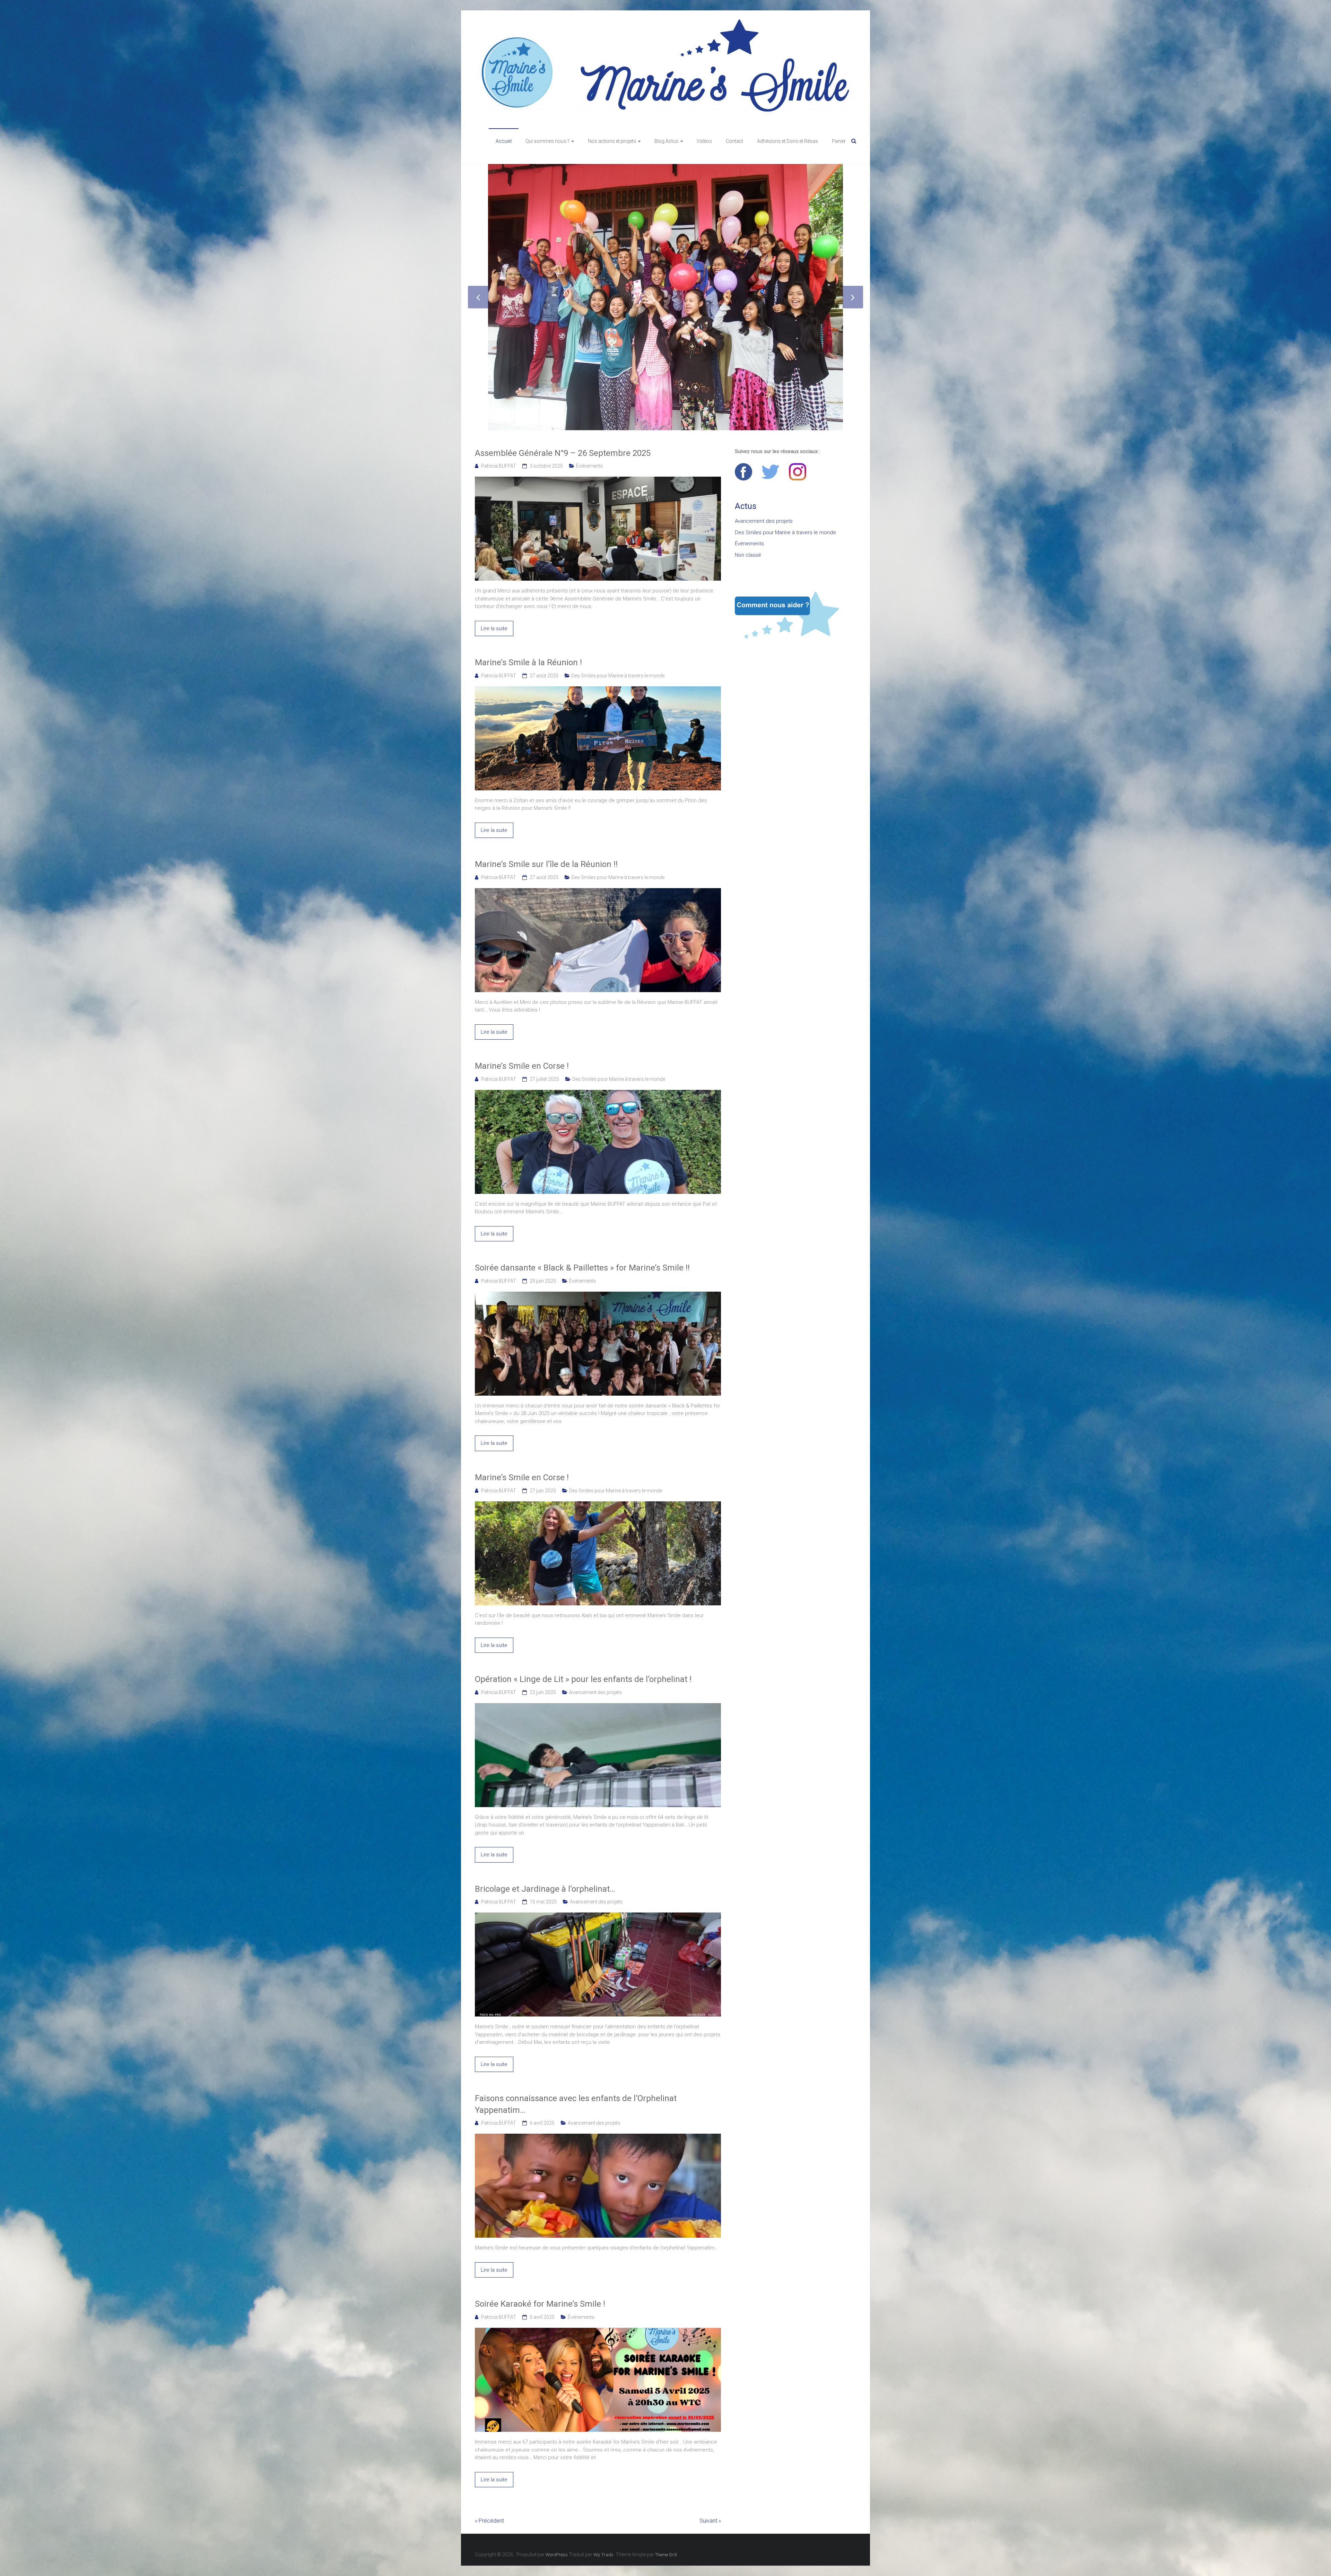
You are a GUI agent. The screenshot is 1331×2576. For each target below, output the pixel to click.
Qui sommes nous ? (547, 141)
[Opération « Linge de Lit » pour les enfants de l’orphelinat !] (598, 1671)
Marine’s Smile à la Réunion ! (528, 626)
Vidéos (704, 141)
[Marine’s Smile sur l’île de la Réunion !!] (598, 856)
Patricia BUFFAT (499, 430)
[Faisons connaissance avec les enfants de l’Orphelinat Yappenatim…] (598, 2101)
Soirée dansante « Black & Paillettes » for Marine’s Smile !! (582, 1232)
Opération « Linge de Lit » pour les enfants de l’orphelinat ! (583, 1643)
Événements (589, 430)
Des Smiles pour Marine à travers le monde (618, 640)
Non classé (748, 519)
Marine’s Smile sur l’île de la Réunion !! (546, 828)
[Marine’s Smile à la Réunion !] (598, 654)
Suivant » (710, 2485)
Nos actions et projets (612, 141)
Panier (839, 141)
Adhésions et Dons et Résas (788, 141)
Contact (734, 141)
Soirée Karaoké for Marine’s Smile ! (540, 2268)
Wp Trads (603, 2519)
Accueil (504, 141)
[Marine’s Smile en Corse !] (598, 1058)
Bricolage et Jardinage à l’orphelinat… (545, 1853)
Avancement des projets (595, 1656)
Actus (746, 470)
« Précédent (489, 2485)
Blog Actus (666, 141)
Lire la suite (494, 592)
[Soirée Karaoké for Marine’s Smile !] (598, 2296)
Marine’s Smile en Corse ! (522, 1030)
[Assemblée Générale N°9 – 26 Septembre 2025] (598, 444)
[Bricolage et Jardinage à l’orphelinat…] (598, 1880)
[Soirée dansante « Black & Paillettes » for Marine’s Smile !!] (598, 1259)
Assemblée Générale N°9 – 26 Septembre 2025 (563, 417)
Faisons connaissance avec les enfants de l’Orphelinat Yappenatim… (576, 2068)
